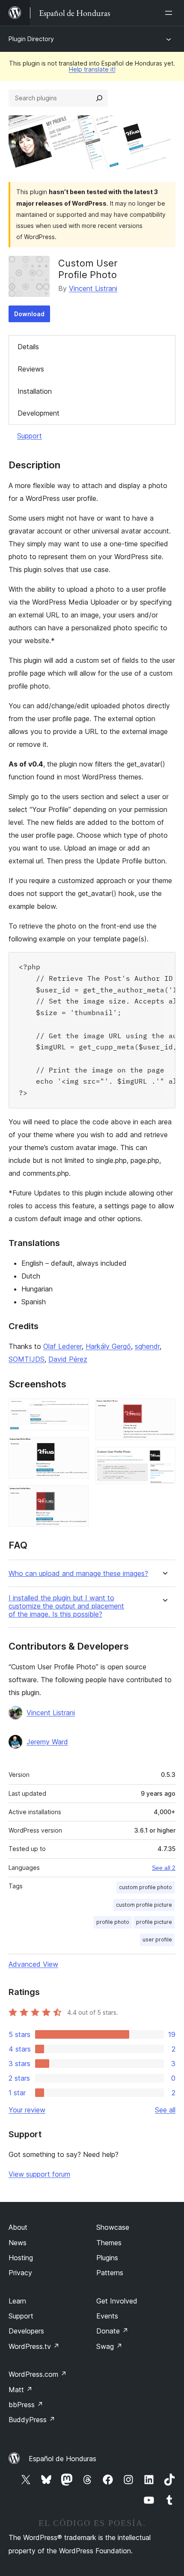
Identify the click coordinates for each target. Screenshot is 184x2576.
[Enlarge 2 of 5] (77, 1449)
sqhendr (147, 1346)
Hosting (21, 2258)
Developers (26, 2331)
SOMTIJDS (27, 1359)
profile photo (113, 1922)
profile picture (154, 1922)
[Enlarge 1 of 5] (77, 1410)
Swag (109, 2346)
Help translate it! (92, 69)
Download (29, 314)
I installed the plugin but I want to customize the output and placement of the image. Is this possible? (66, 1606)
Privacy (20, 2273)
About (18, 2227)
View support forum (39, 2174)
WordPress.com (38, 2374)
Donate (112, 2331)
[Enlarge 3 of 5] (77, 1497)
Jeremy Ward (47, 1742)
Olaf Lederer (62, 1346)
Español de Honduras (62, 2459)
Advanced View (33, 1964)
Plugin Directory (31, 39)
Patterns (110, 2273)
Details (28, 347)
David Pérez (68, 1359)
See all (165, 2110)
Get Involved (117, 2301)
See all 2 (164, 1868)
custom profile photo (145, 1887)
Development (39, 413)
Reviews (31, 369)
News (18, 2243)
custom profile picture (144, 1905)
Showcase (113, 2227)
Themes (109, 2243)
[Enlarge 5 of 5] (164, 1459)
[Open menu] (170, 13)
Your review (27, 2110)
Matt (21, 2390)
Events (107, 2316)
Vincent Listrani (93, 288)
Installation (35, 391)
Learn (17, 2301)
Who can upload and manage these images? (78, 1574)
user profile (157, 1939)
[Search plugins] (99, 98)
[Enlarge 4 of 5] (164, 1410)
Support (30, 436)
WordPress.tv (34, 2346)
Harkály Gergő (108, 1346)
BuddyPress (32, 2420)
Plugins (107, 2258)
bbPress (26, 2405)
